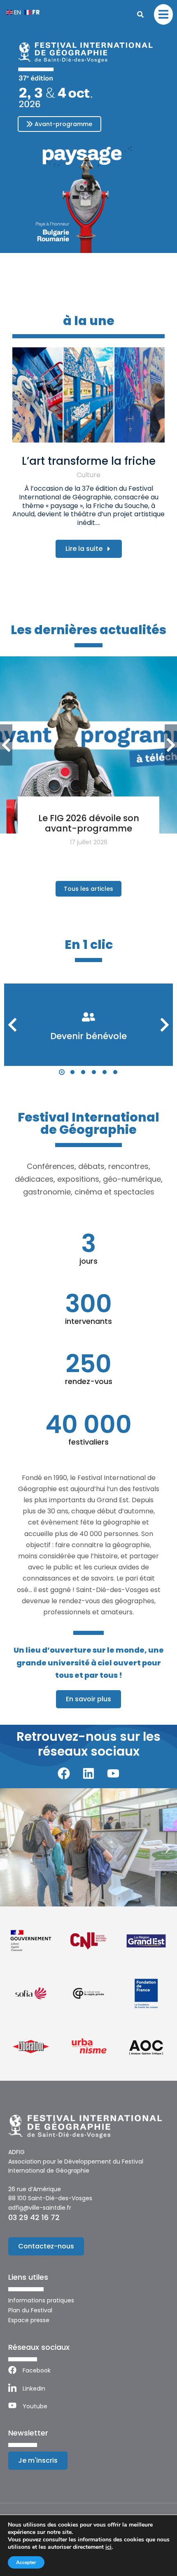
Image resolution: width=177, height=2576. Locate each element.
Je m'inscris (38, 2460)
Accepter (26, 2562)
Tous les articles (88, 889)
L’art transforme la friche (89, 461)
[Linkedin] (88, 1773)
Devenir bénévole (88, 1036)
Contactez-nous (46, 2246)
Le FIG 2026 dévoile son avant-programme (89, 823)
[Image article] (88, 395)
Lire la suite (84, 549)
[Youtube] (113, 1773)
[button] (62, 1072)
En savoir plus (88, 1699)
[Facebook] (64, 1773)
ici (108, 2547)
